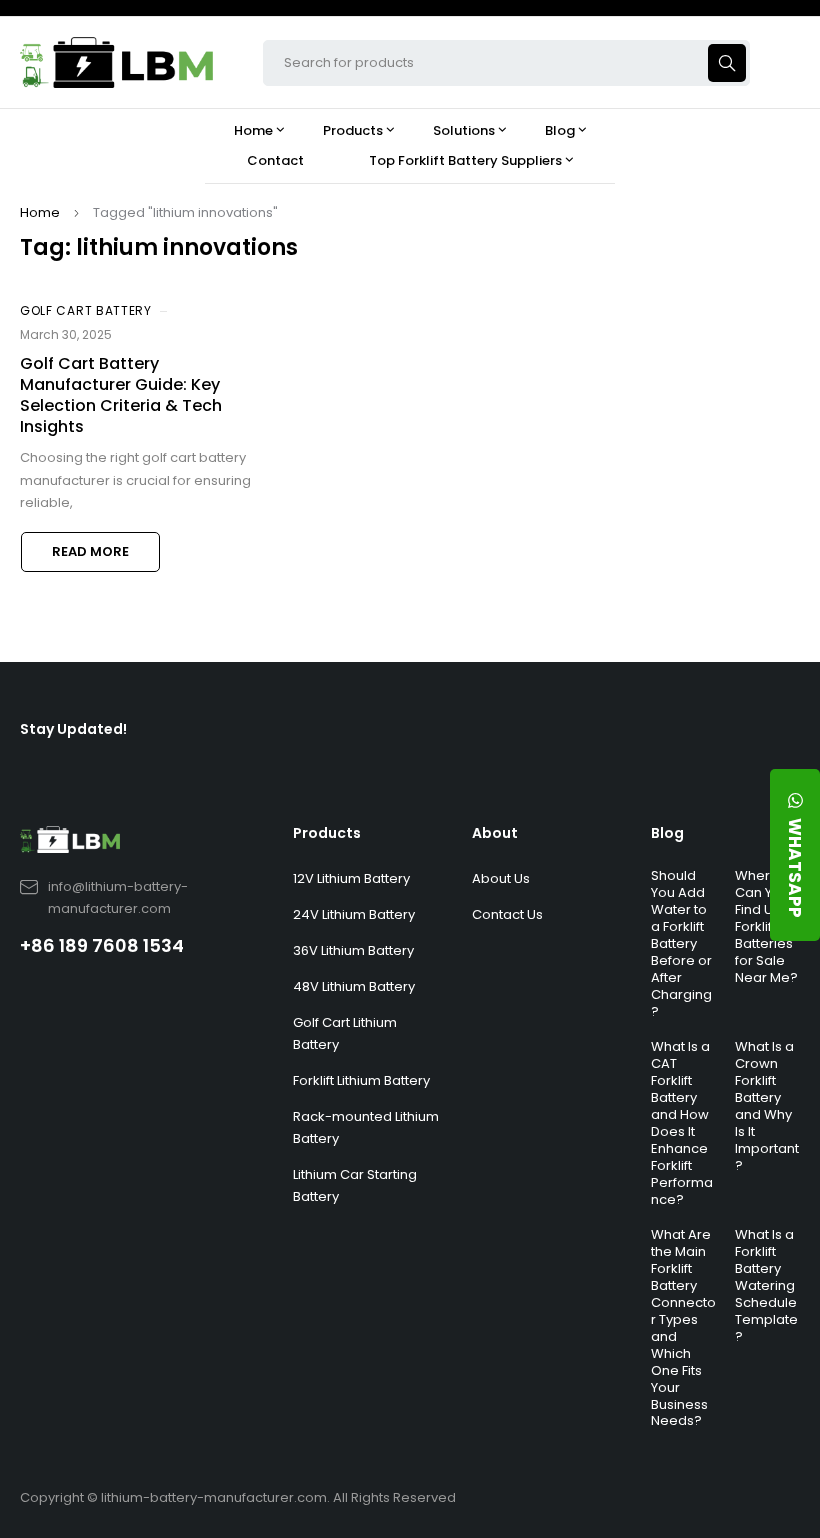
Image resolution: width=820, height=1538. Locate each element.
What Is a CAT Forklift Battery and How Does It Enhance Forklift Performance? (682, 1122)
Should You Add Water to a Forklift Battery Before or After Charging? (681, 943)
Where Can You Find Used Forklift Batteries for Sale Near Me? (766, 926)
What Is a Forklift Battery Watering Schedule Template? (766, 1285)
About (495, 833)
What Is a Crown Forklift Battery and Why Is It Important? (767, 1105)
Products (327, 833)
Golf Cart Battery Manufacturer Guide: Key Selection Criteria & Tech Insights (121, 394)
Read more (90, 551)
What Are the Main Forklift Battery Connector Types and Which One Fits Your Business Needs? (683, 1327)
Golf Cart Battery (86, 310)
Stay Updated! (73, 729)
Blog (667, 833)
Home (40, 212)
